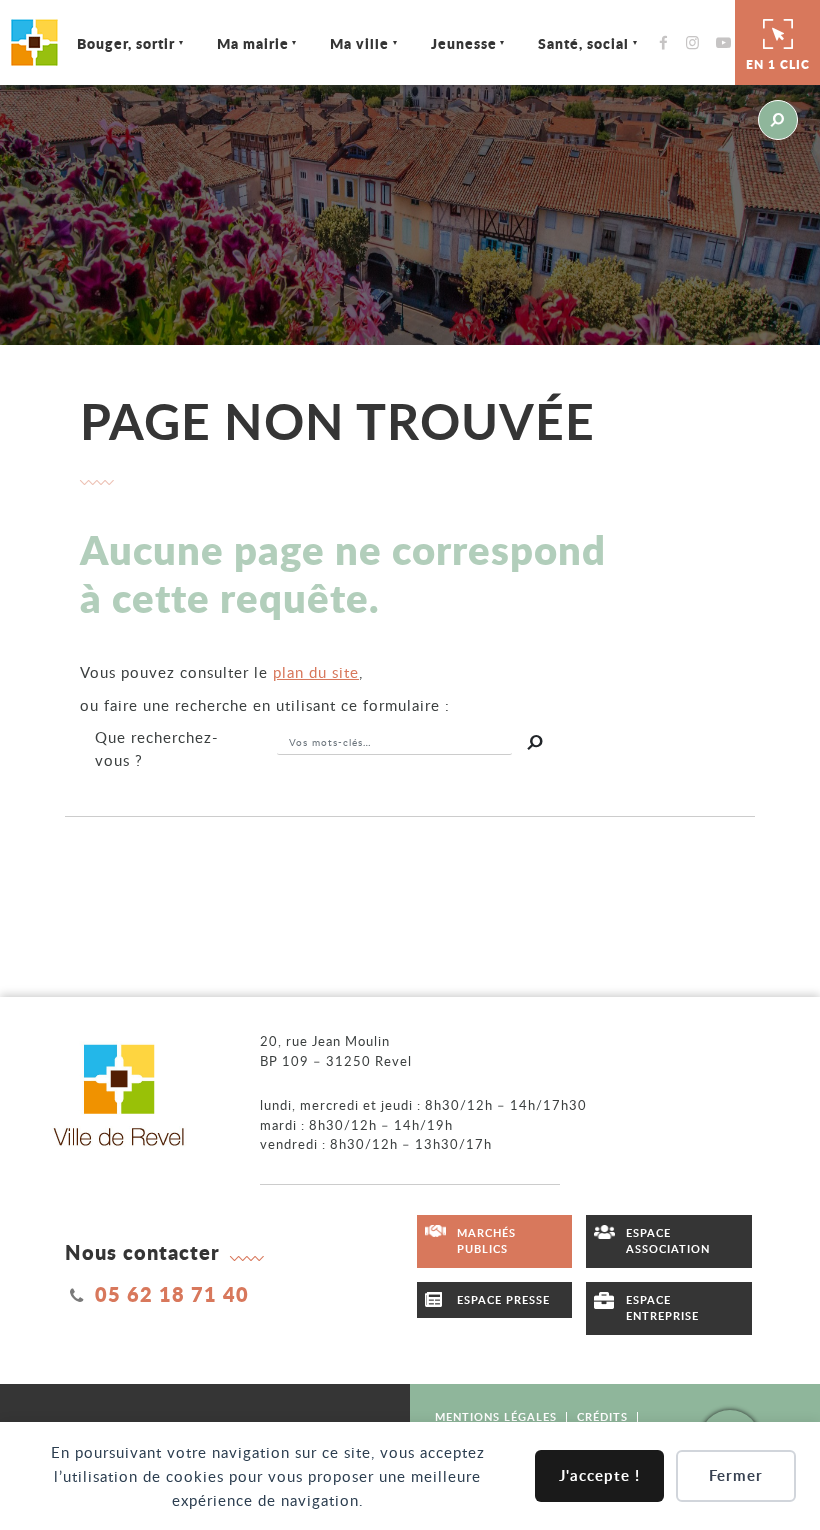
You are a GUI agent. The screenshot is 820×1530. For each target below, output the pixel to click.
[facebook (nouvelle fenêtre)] (668, 42)
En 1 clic (778, 64)
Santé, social (583, 43)
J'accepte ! (599, 1475)
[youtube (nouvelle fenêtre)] (727, 42)
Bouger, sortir (126, 43)
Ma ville (359, 43)
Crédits (602, 1416)
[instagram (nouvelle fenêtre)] (698, 42)
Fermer (736, 1475)
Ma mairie (253, 43)
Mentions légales (496, 1416)
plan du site (316, 672)
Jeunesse (464, 43)
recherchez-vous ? (157, 748)
